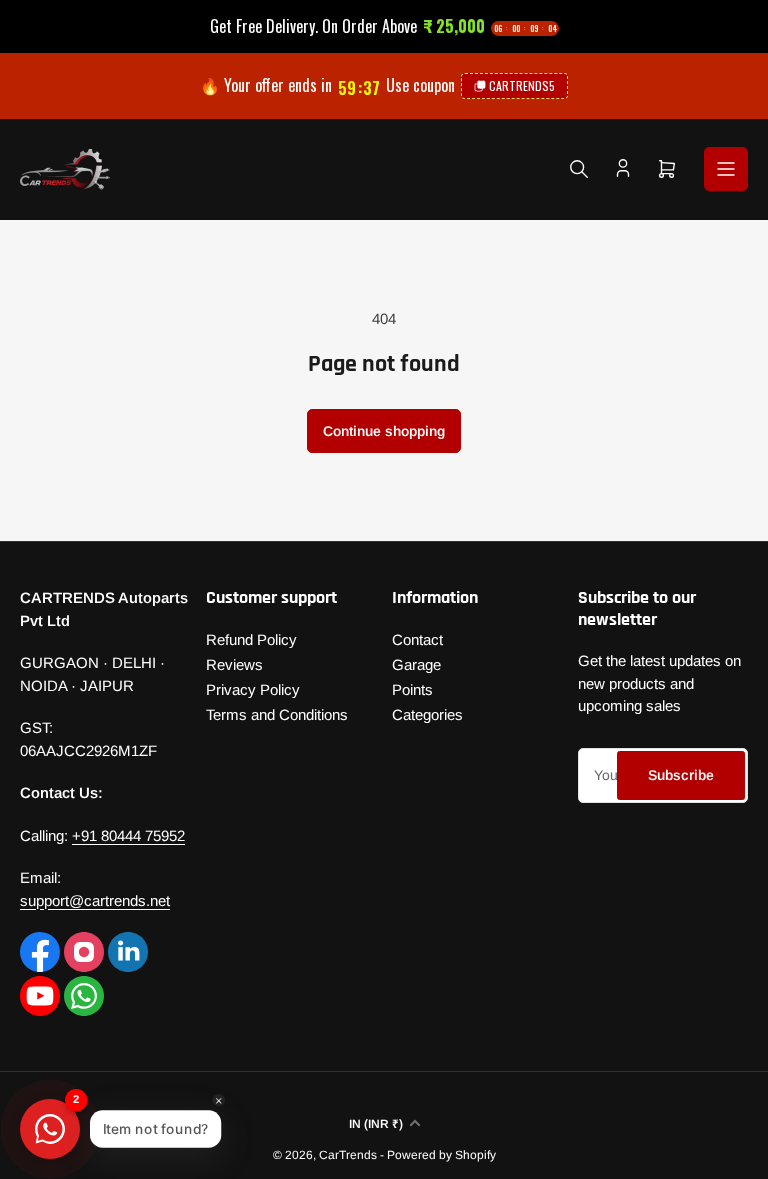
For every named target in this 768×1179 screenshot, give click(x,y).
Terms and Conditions (277, 714)
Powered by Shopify (441, 1155)
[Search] (579, 169)
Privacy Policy (253, 689)
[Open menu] (726, 169)
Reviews (234, 664)
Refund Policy (251, 639)
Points (412, 689)
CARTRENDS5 (522, 85)
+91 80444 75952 (128, 835)
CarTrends (348, 1155)
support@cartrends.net (95, 900)
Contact (417, 639)
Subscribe (681, 775)
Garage (416, 664)
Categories (427, 714)
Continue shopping (384, 431)
